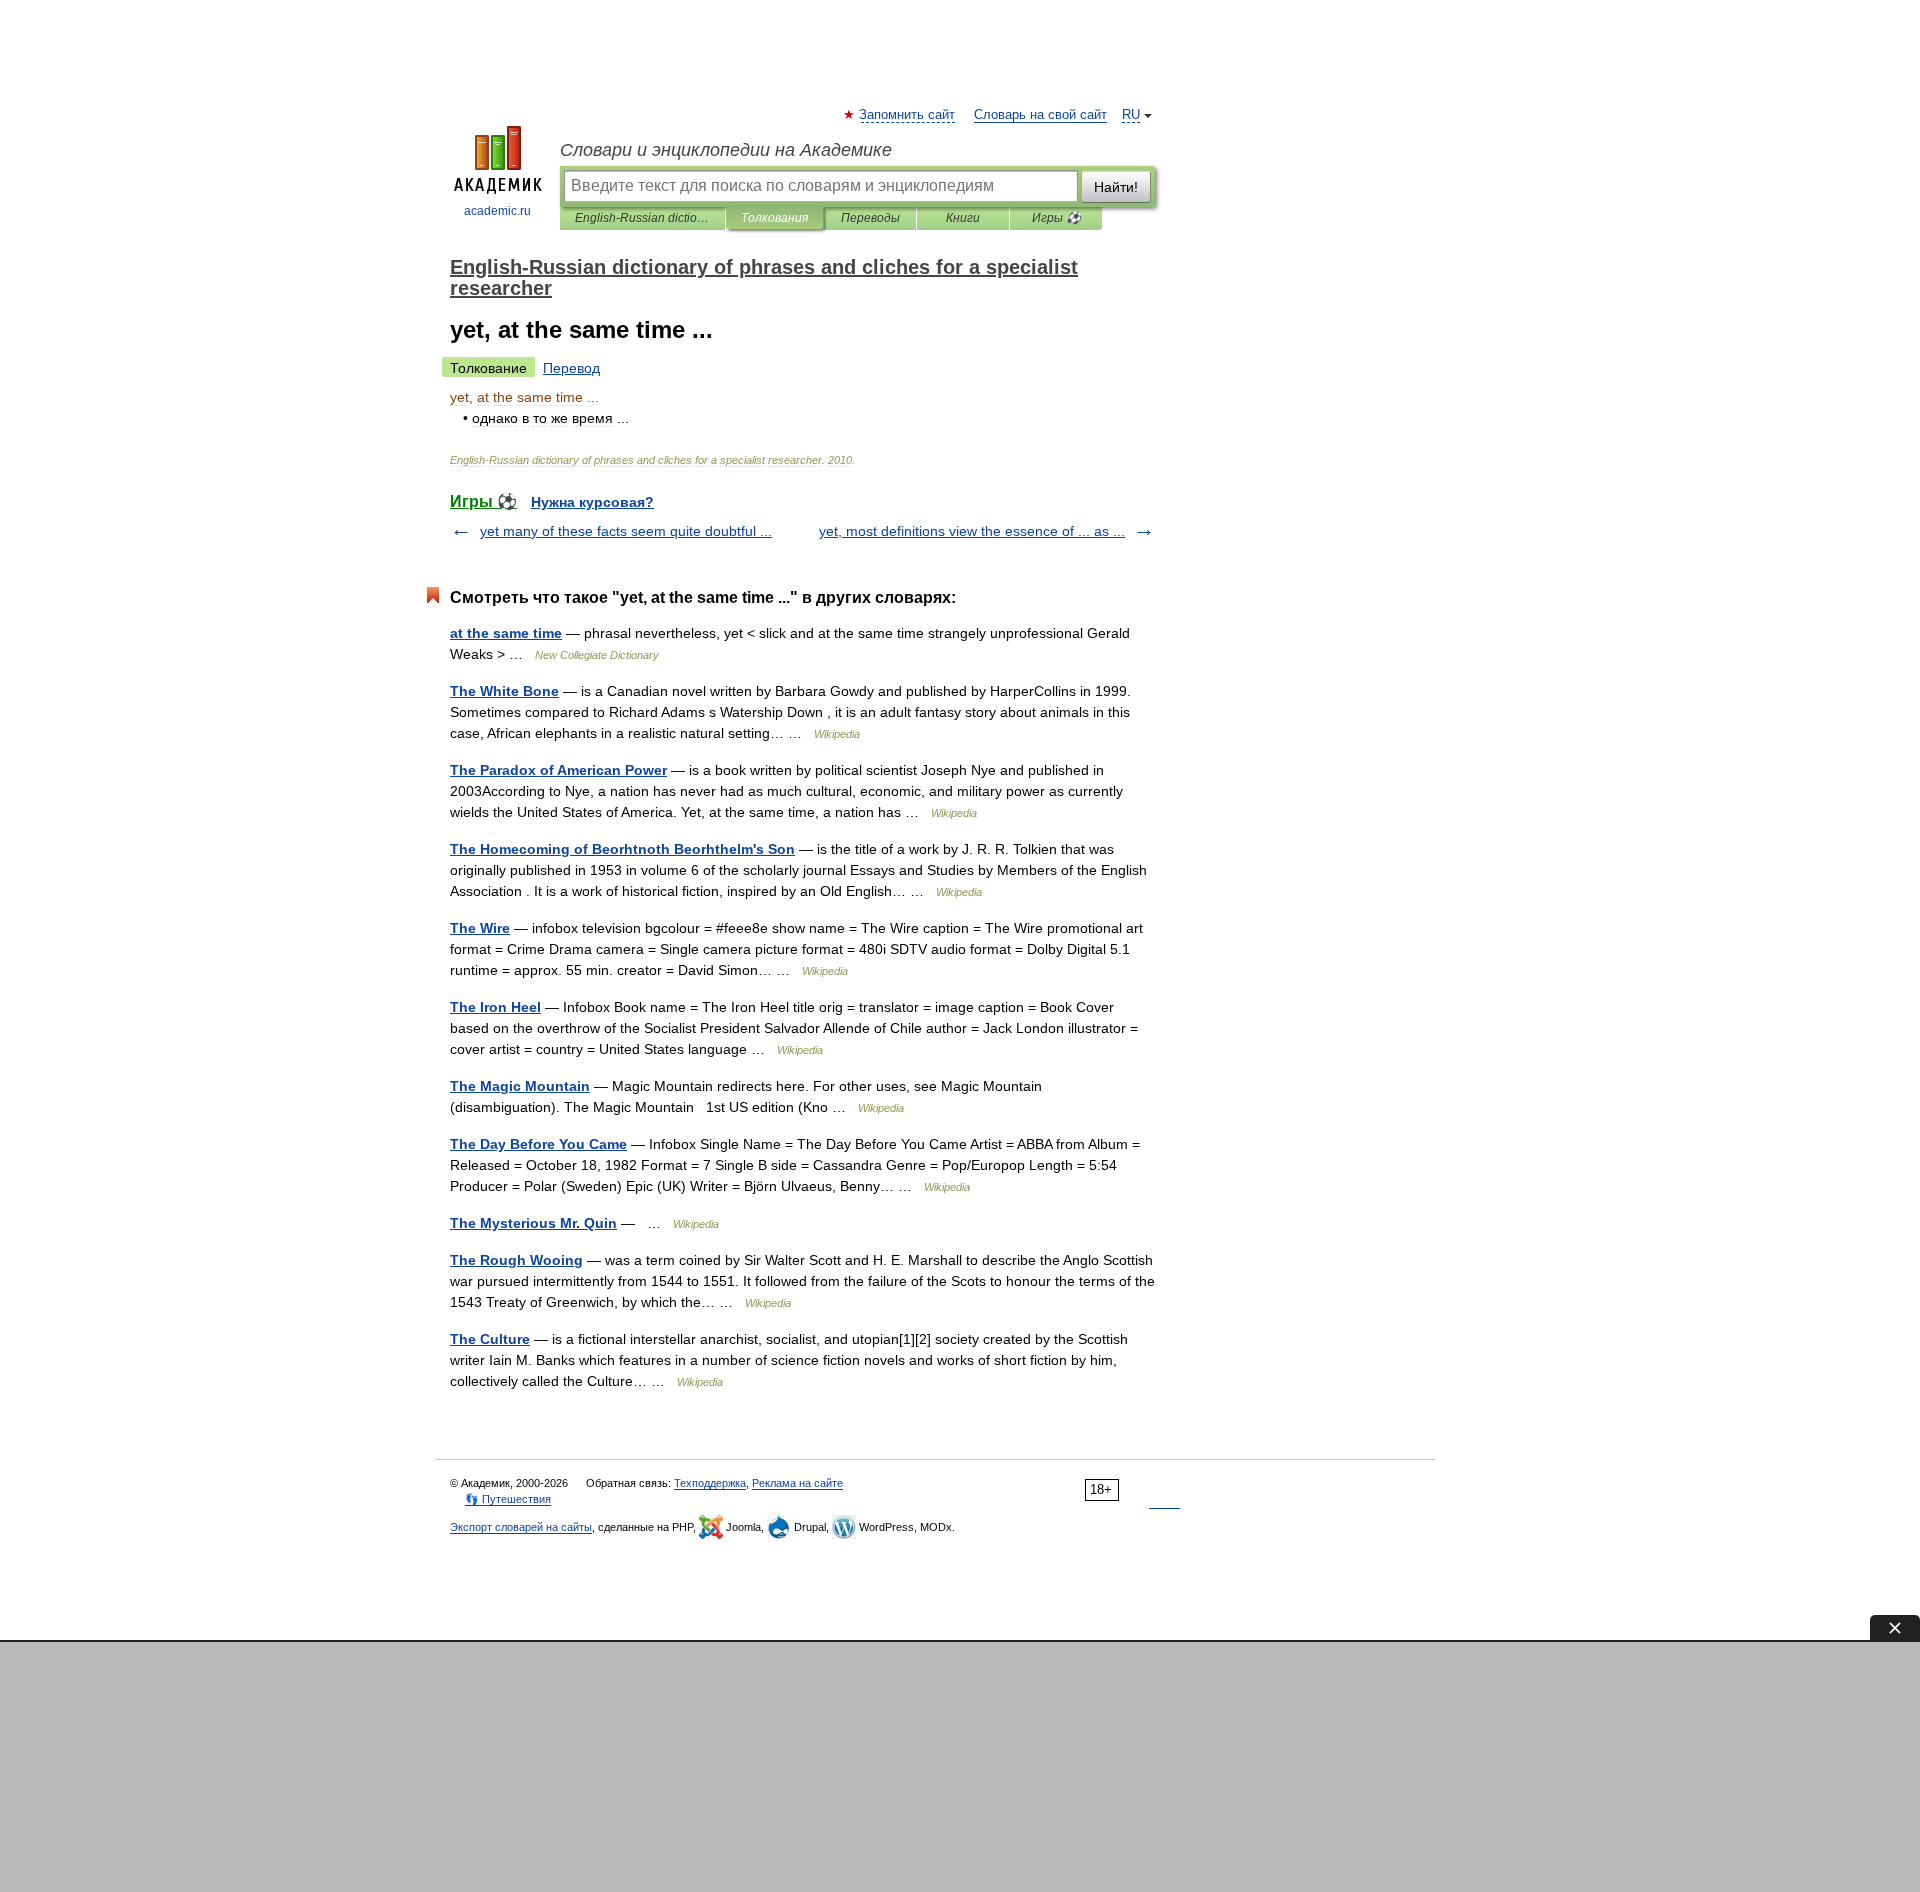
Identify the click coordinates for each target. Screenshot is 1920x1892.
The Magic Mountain (520, 1086)
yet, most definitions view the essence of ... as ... (972, 531)
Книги (963, 218)
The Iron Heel (495, 1007)
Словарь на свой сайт (1040, 115)
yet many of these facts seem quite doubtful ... (626, 531)
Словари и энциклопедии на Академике (726, 150)
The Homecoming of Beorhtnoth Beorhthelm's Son (622, 849)
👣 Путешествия (508, 1499)
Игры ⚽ (1056, 218)
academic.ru (497, 211)
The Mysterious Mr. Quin (533, 1223)
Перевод (571, 368)
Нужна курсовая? (592, 502)
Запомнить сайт (908, 115)
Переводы (870, 218)
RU (1131, 115)
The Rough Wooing (516, 1260)
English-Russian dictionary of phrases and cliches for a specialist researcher (642, 218)
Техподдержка (710, 1483)
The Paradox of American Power (558, 770)
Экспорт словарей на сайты (521, 1527)
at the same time (506, 633)
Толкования (774, 218)
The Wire (480, 928)
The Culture (490, 1339)
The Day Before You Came (538, 1144)
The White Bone (504, 691)
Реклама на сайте (797, 1483)
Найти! (1116, 187)
